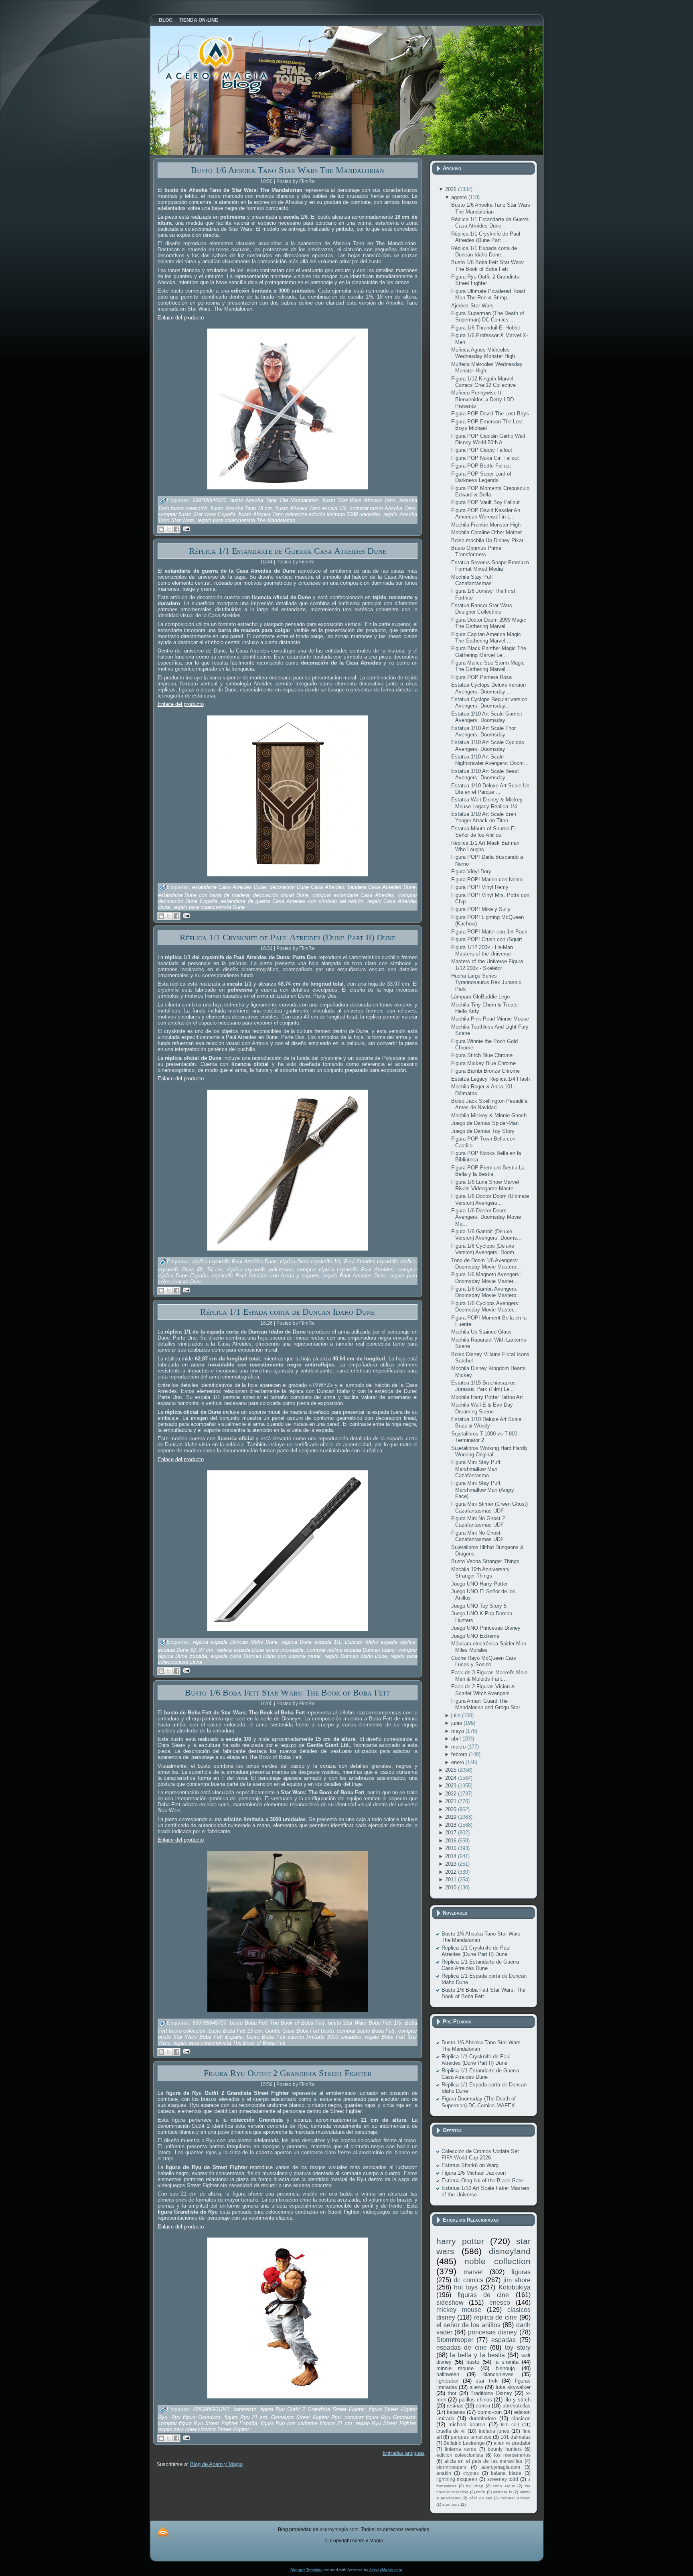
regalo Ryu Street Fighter (386, 2423)
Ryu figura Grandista (196, 2417)
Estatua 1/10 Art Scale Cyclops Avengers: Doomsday (488, 745)
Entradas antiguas (404, 2453)
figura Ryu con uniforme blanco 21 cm (306, 2423)
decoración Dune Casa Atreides (307, 887)
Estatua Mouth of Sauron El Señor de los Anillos (483, 832)
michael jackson (516, 2498)
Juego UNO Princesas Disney (486, 1628)
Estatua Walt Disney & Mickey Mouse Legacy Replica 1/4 (487, 803)
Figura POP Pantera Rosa (481, 677)
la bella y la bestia (477, 2355)
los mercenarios (512, 2455)
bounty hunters (505, 2449)
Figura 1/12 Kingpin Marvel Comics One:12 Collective (483, 382)
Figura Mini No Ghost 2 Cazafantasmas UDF (478, 1522)
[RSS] (163, 2532)
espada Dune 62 (177, 1650)
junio (457, 1723)
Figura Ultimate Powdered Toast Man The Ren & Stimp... (488, 294)
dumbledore (483, 2418)
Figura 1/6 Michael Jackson (474, 2173)
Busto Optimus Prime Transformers (476, 551)
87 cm (206, 1650)
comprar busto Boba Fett (366, 2031)
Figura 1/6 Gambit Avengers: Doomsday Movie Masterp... (486, 1292)
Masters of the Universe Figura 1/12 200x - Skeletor (487, 965)
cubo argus (504, 2486)
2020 (452, 1809)
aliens (476, 2387)
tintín (481, 2492)
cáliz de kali (480, 2498)
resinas (455, 2406)
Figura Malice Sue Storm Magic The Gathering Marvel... (488, 666)
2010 (452, 1888)
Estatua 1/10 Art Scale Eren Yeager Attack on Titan (484, 817)
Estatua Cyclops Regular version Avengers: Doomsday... (489, 702)
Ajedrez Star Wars (472, 306)
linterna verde (461, 2449)
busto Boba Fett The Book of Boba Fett (277, 2023)
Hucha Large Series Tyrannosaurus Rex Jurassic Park (486, 982)
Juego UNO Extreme (475, 1636)
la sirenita (507, 2362)
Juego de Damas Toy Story (483, 1131)
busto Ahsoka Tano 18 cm (241, 508)
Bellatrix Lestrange (464, 2443)
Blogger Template (307, 2570)
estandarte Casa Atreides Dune (229, 887)
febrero (460, 1754)
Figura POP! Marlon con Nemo (487, 879)
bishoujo (505, 2368)
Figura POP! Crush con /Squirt (487, 939)
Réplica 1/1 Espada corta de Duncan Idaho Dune (287, 1312)
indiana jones (494, 2431)
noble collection (497, 2261)
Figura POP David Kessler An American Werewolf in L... (486, 513)
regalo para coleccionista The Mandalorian (246, 520)
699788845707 (209, 2023)
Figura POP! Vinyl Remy (480, 887)
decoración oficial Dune (281, 895)
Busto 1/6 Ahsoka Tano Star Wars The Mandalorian (288, 170)
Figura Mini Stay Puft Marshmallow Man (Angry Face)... (483, 1490)
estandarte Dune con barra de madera (204, 895)
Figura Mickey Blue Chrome (483, 1063)
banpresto (245, 2409)
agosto (460, 197)
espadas (504, 2340)
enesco (500, 2303)
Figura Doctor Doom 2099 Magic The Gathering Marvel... (489, 623)
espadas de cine (462, 2347)
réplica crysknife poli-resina (260, 1270)
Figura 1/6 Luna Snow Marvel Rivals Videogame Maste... (485, 1185)
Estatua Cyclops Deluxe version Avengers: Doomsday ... (488, 688)
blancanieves (498, 2374)
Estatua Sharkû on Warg (470, 2165)
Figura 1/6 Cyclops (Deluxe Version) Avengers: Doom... (485, 1249)
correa (483, 2406)
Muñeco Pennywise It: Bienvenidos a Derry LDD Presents (482, 399)
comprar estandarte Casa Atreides (353, 895)
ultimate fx (503, 2492)
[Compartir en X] (169, 529)
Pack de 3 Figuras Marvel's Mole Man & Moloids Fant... (489, 1676)
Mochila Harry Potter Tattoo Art (487, 1397)
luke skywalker (513, 2387)
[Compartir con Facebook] (176, 529)
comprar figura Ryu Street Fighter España (208, 2423)
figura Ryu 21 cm (246, 2417)
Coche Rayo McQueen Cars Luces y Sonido (484, 1661)
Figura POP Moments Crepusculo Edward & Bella (490, 491)
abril (457, 1739)
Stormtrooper (455, 2340)
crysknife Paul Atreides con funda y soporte (265, 1276)
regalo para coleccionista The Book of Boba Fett (229, 2043)
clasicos (521, 2418)
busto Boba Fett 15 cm (235, 2031)
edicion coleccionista (460, 2455)
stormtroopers (451, 2467)
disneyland (510, 2251)
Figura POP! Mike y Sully (481, 909)
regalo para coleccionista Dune (209, 907)
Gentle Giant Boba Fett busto (299, 2031)
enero (458, 1762)
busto (473, 2362)
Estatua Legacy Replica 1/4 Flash (490, 1079)
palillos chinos (475, 2400)
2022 (452, 1794)
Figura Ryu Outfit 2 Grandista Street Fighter (288, 2073)
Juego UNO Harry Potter (479, 1584)
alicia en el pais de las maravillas (483, 2461)
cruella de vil (451, 2431)
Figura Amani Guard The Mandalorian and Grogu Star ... (489, 1704)
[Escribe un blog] (161, 529)
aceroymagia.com (501, 2467)
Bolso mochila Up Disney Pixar (487, 540)
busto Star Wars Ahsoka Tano (359, 501)
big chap (475, 2486)
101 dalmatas (516, 2437)
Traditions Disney (491, 2393)
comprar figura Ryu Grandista (380, 2417)
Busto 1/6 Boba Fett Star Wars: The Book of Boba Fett (287, 1693)
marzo (459, 1747)
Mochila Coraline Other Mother (486, 532)
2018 (452, 1825)
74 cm (215, 1270)
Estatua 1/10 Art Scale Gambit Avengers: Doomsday (487, 717)
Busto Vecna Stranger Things (485, 1561)
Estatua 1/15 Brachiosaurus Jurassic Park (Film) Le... (483, 1386)
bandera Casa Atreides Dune (382, 887)
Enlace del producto (181, 318)
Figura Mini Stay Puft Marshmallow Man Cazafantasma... (476, 1469)
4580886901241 (211, 2409)
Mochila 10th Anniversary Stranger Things (480, 1573)
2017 (452, 1833)
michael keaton (467, 2425)
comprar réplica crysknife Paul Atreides (345, 1270)
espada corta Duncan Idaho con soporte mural (265, 1656)
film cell (510, 2425)
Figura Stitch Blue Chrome (482, 1055)
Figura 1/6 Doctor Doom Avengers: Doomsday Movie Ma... (486, 1217)
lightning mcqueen (457, 2479)
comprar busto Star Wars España (197, 514)
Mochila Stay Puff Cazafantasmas (472, 580)
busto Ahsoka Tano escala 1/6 (311, 508)
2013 (452, 1864)
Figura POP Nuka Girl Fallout (485, 458)
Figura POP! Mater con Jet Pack (489, 932)
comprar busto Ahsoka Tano (383, 508)
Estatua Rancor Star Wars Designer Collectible (482, 609)
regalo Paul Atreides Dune (355, 1276)
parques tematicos (471, 2437)
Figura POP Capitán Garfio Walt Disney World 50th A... (488, 439)
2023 (452, 1786)
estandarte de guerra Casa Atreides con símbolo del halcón (292, 901)
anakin (444, 2473)
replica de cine (495, 2317)
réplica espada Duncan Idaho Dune (235, 1642)
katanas (456, 2412)
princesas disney (492, 2332)
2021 (452, 1801)
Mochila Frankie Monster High (486, 525)
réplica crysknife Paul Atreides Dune (235, 1262)
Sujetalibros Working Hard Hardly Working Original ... (489, 1451)
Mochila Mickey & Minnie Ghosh (489, 1115)
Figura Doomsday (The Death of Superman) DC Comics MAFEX (479, 2102)
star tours (451, 2504)
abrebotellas (517, 2406)
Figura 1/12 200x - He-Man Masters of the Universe (482, 950)
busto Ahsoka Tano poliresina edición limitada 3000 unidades (310, 514)
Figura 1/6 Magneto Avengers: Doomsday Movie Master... (486, 1278)
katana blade (506, 2473)
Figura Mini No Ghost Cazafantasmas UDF (477, 1536)
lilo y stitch (517, 2400)
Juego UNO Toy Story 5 (479, 1606)
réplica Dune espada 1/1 (311, 1642)
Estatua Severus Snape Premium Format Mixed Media (490, 566)
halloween (448, 2374)
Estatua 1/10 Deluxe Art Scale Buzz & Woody (486, 1422)
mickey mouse (459, 2310)
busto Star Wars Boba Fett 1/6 (365, 2023)
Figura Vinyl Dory (471, 871)
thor (452, 2393)
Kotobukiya (515, 2287)
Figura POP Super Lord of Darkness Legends (481, 477)
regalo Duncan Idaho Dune (356, 1656)
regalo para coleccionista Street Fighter (204, 2429)
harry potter (460, 2241)
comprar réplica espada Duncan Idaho (351, 1650)
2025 (452, 1770)
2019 (452, 1817)
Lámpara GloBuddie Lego (480, 997)
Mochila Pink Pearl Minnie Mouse (490, 1019)
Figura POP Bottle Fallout (481, 466)
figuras (521, 2272)
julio (457, 1715)
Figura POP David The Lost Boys (490, 414)
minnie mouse (455, 2368)
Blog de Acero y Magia (216, 2464)
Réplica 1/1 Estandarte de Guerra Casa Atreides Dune (288, 551)
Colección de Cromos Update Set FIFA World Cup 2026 (480, 2154)
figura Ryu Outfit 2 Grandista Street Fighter (313, 2409)
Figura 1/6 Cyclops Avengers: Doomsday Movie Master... (485, 1306)
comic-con (490, 2412)
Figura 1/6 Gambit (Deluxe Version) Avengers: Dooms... (486, 1235)
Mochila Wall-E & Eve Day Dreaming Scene (482, 1408)
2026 (452, 189)
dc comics (468, 2280)
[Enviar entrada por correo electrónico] (185, 528)
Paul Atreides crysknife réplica (380, 1262)
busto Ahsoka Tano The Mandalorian (274, 501)
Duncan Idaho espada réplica (380, 1642)
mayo (458, 1731)
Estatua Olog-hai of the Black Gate (482, 2181)
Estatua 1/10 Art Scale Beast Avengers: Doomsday (485, 774)
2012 (452, 1872)
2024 (452, 1778)
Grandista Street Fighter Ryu (306, 2417)
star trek (486, 2381)
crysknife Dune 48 (180, 1270)
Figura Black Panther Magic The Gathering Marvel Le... (489, 652)
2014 (452, 1856)
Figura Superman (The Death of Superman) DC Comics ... (488, 316)
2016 (452, 1841)
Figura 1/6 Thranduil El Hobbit (486, 328)
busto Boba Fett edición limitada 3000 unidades (304, 2037)
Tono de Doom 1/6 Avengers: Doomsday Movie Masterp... (486, 1264)
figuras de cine (483, 2295)
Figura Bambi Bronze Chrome (485, 1071)
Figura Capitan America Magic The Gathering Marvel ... (486, 637)
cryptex (471, 2473)
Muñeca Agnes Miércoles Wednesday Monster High (483, 353)
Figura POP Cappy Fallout (482, 450)
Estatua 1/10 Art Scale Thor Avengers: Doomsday (483, 731)
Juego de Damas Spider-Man (485, 1123)
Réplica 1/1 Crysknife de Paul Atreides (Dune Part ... (486, 237)
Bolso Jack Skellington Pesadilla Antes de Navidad (489, 1104)
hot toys (466, 2287)
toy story (518, 2347)
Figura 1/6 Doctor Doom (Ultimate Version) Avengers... (490, 1199)
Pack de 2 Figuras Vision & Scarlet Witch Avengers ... (484, 1690)
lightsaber (448, 2381)
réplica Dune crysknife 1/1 (310, 1262)
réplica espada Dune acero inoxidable (260, 1650)
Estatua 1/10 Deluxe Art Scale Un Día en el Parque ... (490, 789)
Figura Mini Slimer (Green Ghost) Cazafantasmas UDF (489, 1507)
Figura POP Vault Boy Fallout (485, 502)
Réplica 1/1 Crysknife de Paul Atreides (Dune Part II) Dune (288, 937)
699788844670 (209, 501)
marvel (473, 2272)
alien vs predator (512, 2443)
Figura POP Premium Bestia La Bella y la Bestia (488, 1171)
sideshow (450, 2303)
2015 (452, 1848)
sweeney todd (503, 2479)
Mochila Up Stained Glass (481, 1332)
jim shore (517, 2280)
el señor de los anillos (468, 2325)
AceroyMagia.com (385, 2570)
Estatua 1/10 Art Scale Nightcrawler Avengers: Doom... (490, 760)
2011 (452, 1880)
